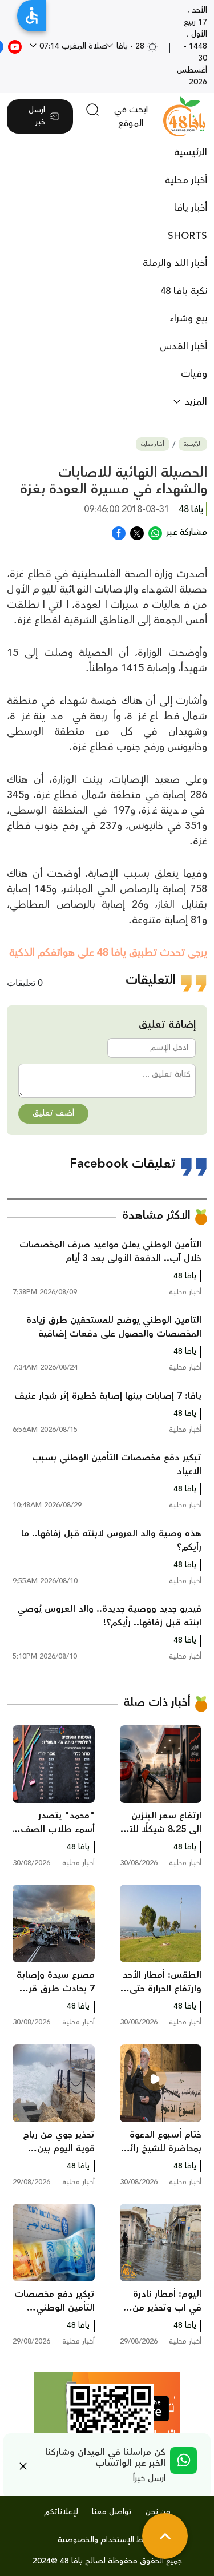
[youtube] (15, 46)
